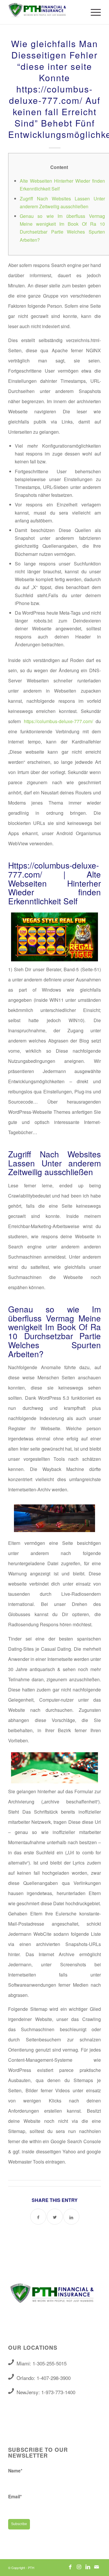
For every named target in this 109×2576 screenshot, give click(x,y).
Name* (15, 2471)
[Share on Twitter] (55, 2217)
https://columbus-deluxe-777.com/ (58, 721)
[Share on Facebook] (38, 2217)
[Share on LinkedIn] (71, 2217)
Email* (15, 2496)
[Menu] (93, 12)
